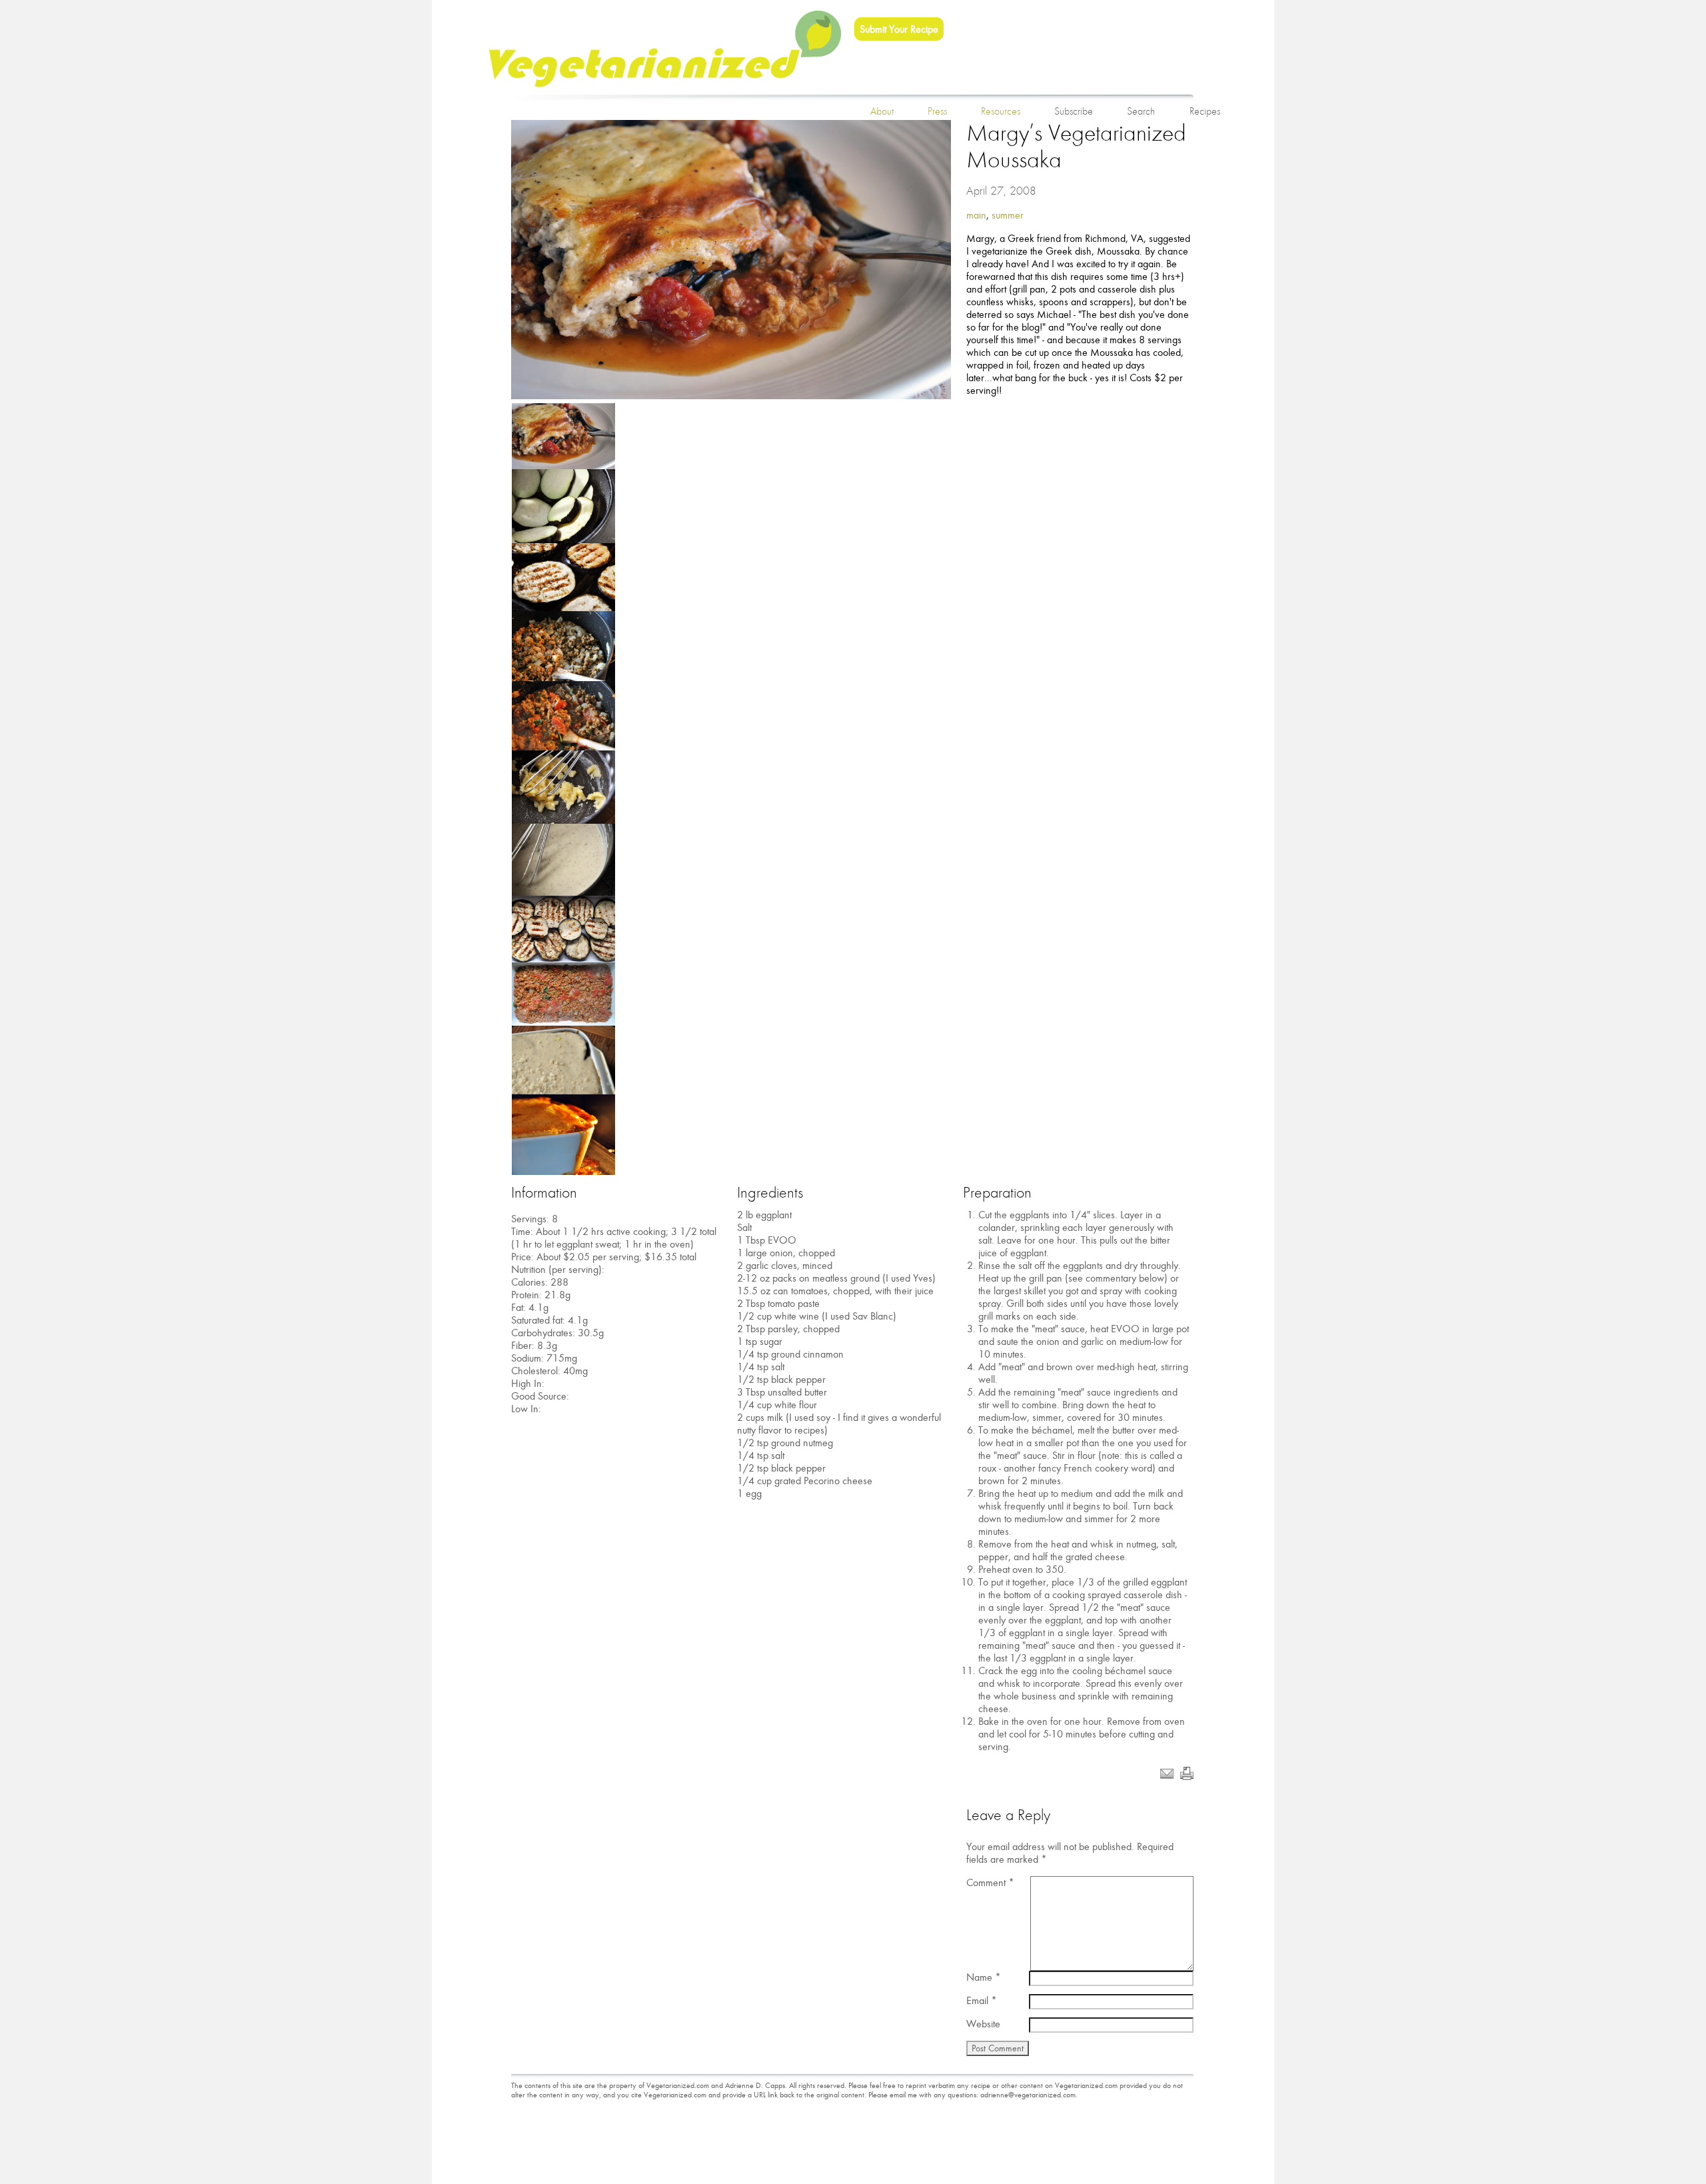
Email (982, 2000)
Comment (990, 1882)
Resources (1001, 111)
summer (1008, 215)
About (882, 111)
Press (937, 111)
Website (983, 2024)
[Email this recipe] (1167, 1776)
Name (984, 1977)
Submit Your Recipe (899, 29)
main (976, 215)
